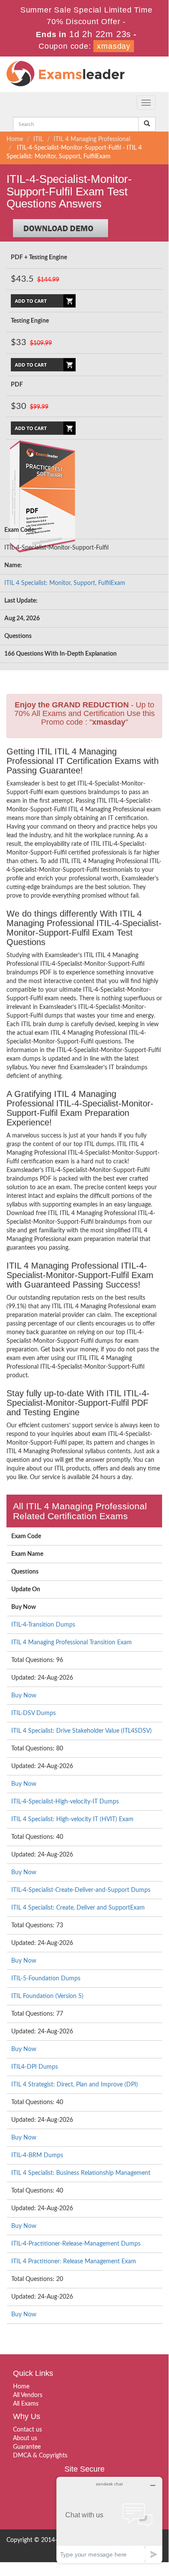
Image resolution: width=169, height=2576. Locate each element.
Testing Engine (30, 321)
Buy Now (24, 1696)
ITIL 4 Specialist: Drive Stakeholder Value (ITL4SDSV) (81, 1731)
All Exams (26, 2404)
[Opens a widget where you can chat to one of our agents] (109, 2520)
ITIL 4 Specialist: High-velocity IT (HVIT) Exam (72, 1819)
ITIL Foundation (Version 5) (47, 1996)
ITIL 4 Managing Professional (92, 139)
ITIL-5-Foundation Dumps (46, 1979)
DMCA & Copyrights (40, 2456)
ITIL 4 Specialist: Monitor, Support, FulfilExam (65, 583)
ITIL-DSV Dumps (33, 1713)
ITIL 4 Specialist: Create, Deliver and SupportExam (78, 1908)
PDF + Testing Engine (39, 258)
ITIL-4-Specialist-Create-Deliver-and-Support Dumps (81, 1890)
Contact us (27, 2430)
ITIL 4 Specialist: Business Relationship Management (81, 2173)
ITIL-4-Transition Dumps (43, 1625)
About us (25, 2438)
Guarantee (27, 2447)
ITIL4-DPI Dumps (35, 2067)
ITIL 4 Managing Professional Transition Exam (72, 1643)
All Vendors (28, 2395)
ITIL (38, 139)
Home (15, 139)
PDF (17, 385)
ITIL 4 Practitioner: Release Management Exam (74, 2262)
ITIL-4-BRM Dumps (37, 2155)
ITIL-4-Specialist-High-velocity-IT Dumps (65, 1802)
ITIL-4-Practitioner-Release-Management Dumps (76, 2244)
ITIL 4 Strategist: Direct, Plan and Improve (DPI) (75, 2085)
